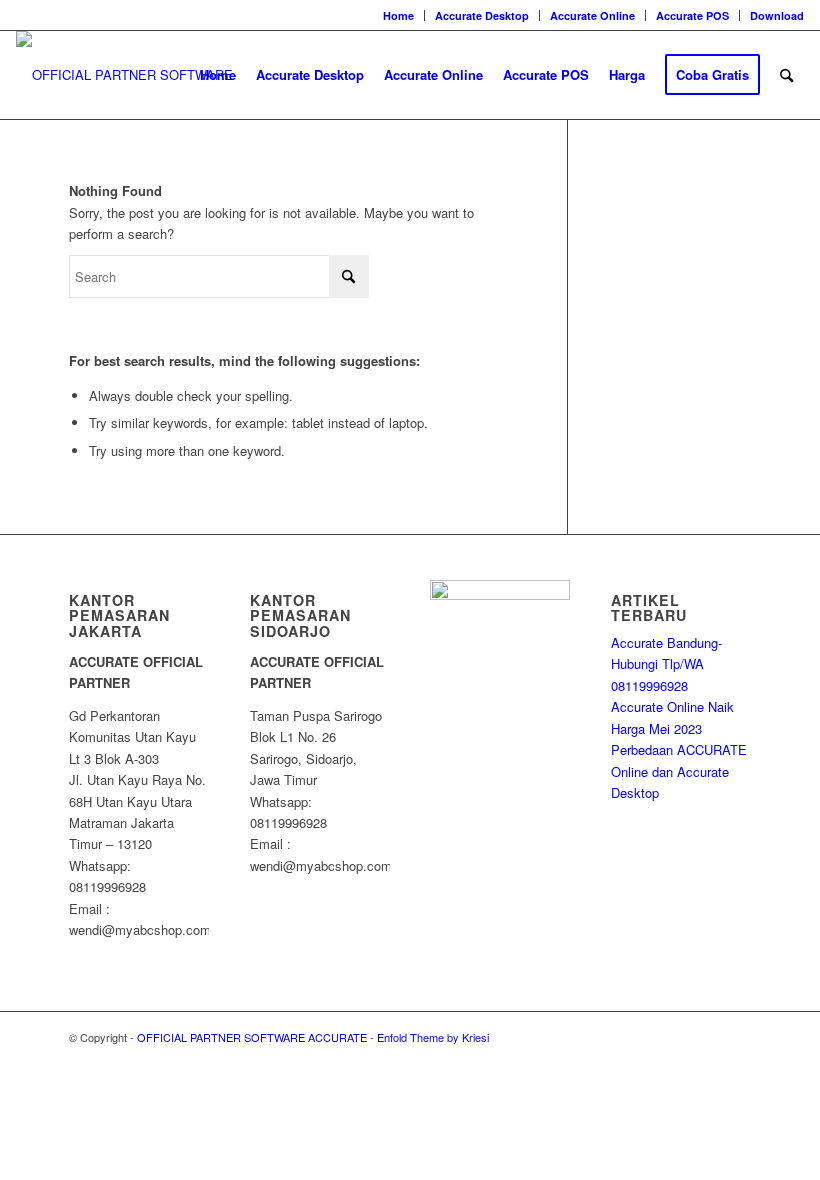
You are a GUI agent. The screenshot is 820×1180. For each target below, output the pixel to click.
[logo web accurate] (148, 75)
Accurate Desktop (482, 15)
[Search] (786, 75)
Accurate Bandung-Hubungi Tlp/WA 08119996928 (666, 664)
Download (777, 15)
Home (398, 15)
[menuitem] (399, 15)
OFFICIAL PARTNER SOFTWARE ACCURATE (252, 1037)
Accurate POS (692, 15)
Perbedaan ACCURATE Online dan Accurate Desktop (679, 771)
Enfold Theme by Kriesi (433, 1037)
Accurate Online (592, 15)
